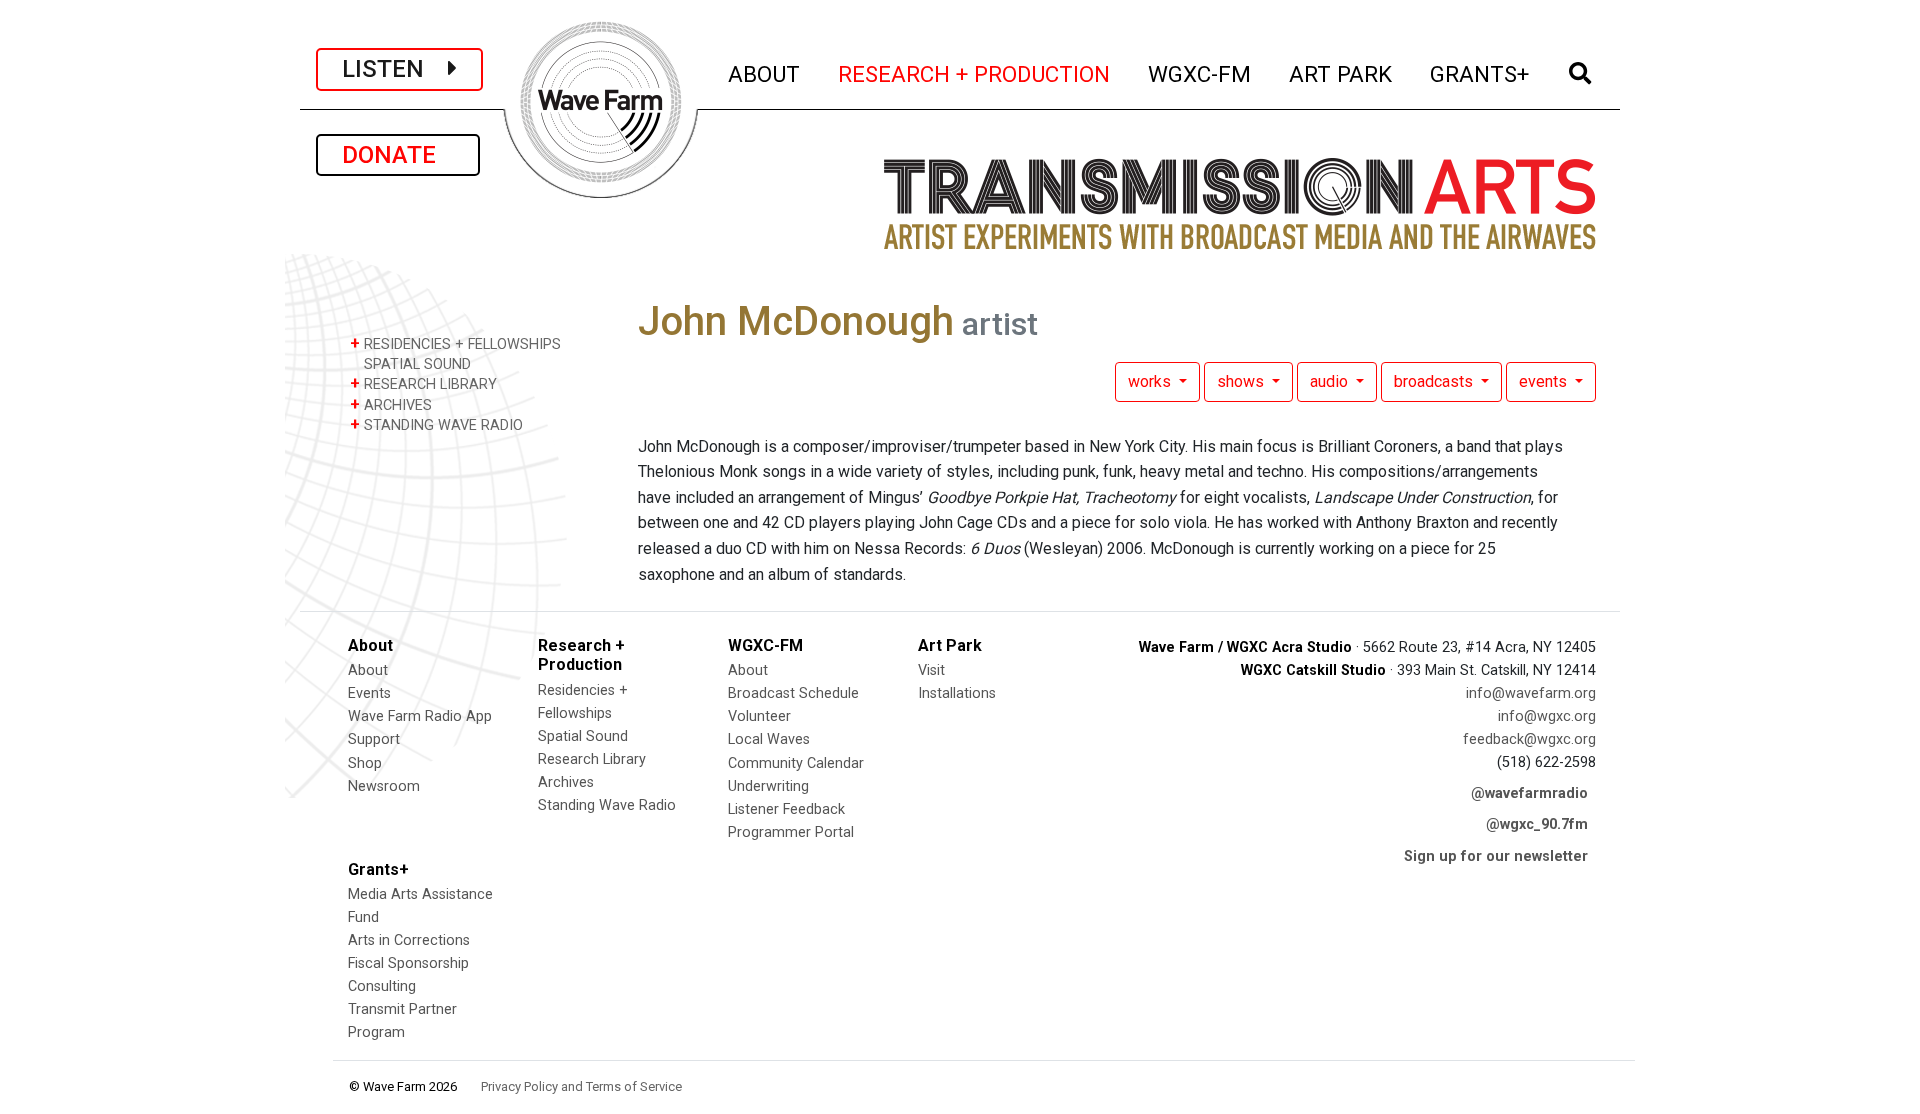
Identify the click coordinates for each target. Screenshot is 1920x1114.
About (368, 670)
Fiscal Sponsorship (408, 963)
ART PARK (1341, 73)
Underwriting (768, 786)
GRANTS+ (1480, 73)
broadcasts (1435, 381)
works (1151, 381)
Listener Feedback (786, 809)
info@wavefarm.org (1531, 693)
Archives (566, 782)
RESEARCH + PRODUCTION (975, 73)
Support (374, 739)
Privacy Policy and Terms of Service (581, 1086)
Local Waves (769, 739)
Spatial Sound (583, 736)
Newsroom (384, 786)
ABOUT (765, 73)
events (1545, 381)
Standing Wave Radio (607, 805)
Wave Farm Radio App (420, 716)
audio (1331, 381)
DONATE (398, 155)
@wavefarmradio (1529, 793)
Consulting (382, 986)
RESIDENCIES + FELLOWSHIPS (455, 343)
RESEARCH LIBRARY (423, 383)
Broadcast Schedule (793, 693)
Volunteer (759, 716)
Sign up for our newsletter (1496, 856)
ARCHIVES (391, 404)
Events (369, 693)
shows (1242, 381)
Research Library (592, 759)
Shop (365, 763)
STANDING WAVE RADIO (436, 424)
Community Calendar (796, 763)
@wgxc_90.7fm (1537, 824)
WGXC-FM (1200, 73)
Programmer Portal (791, 832)
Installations (957, 693)
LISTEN (395, 69)
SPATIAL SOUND (415, 364)
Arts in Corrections (409, 940)
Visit (931, 670)
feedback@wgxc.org (1529, 739)
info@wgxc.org (1547, 716)
